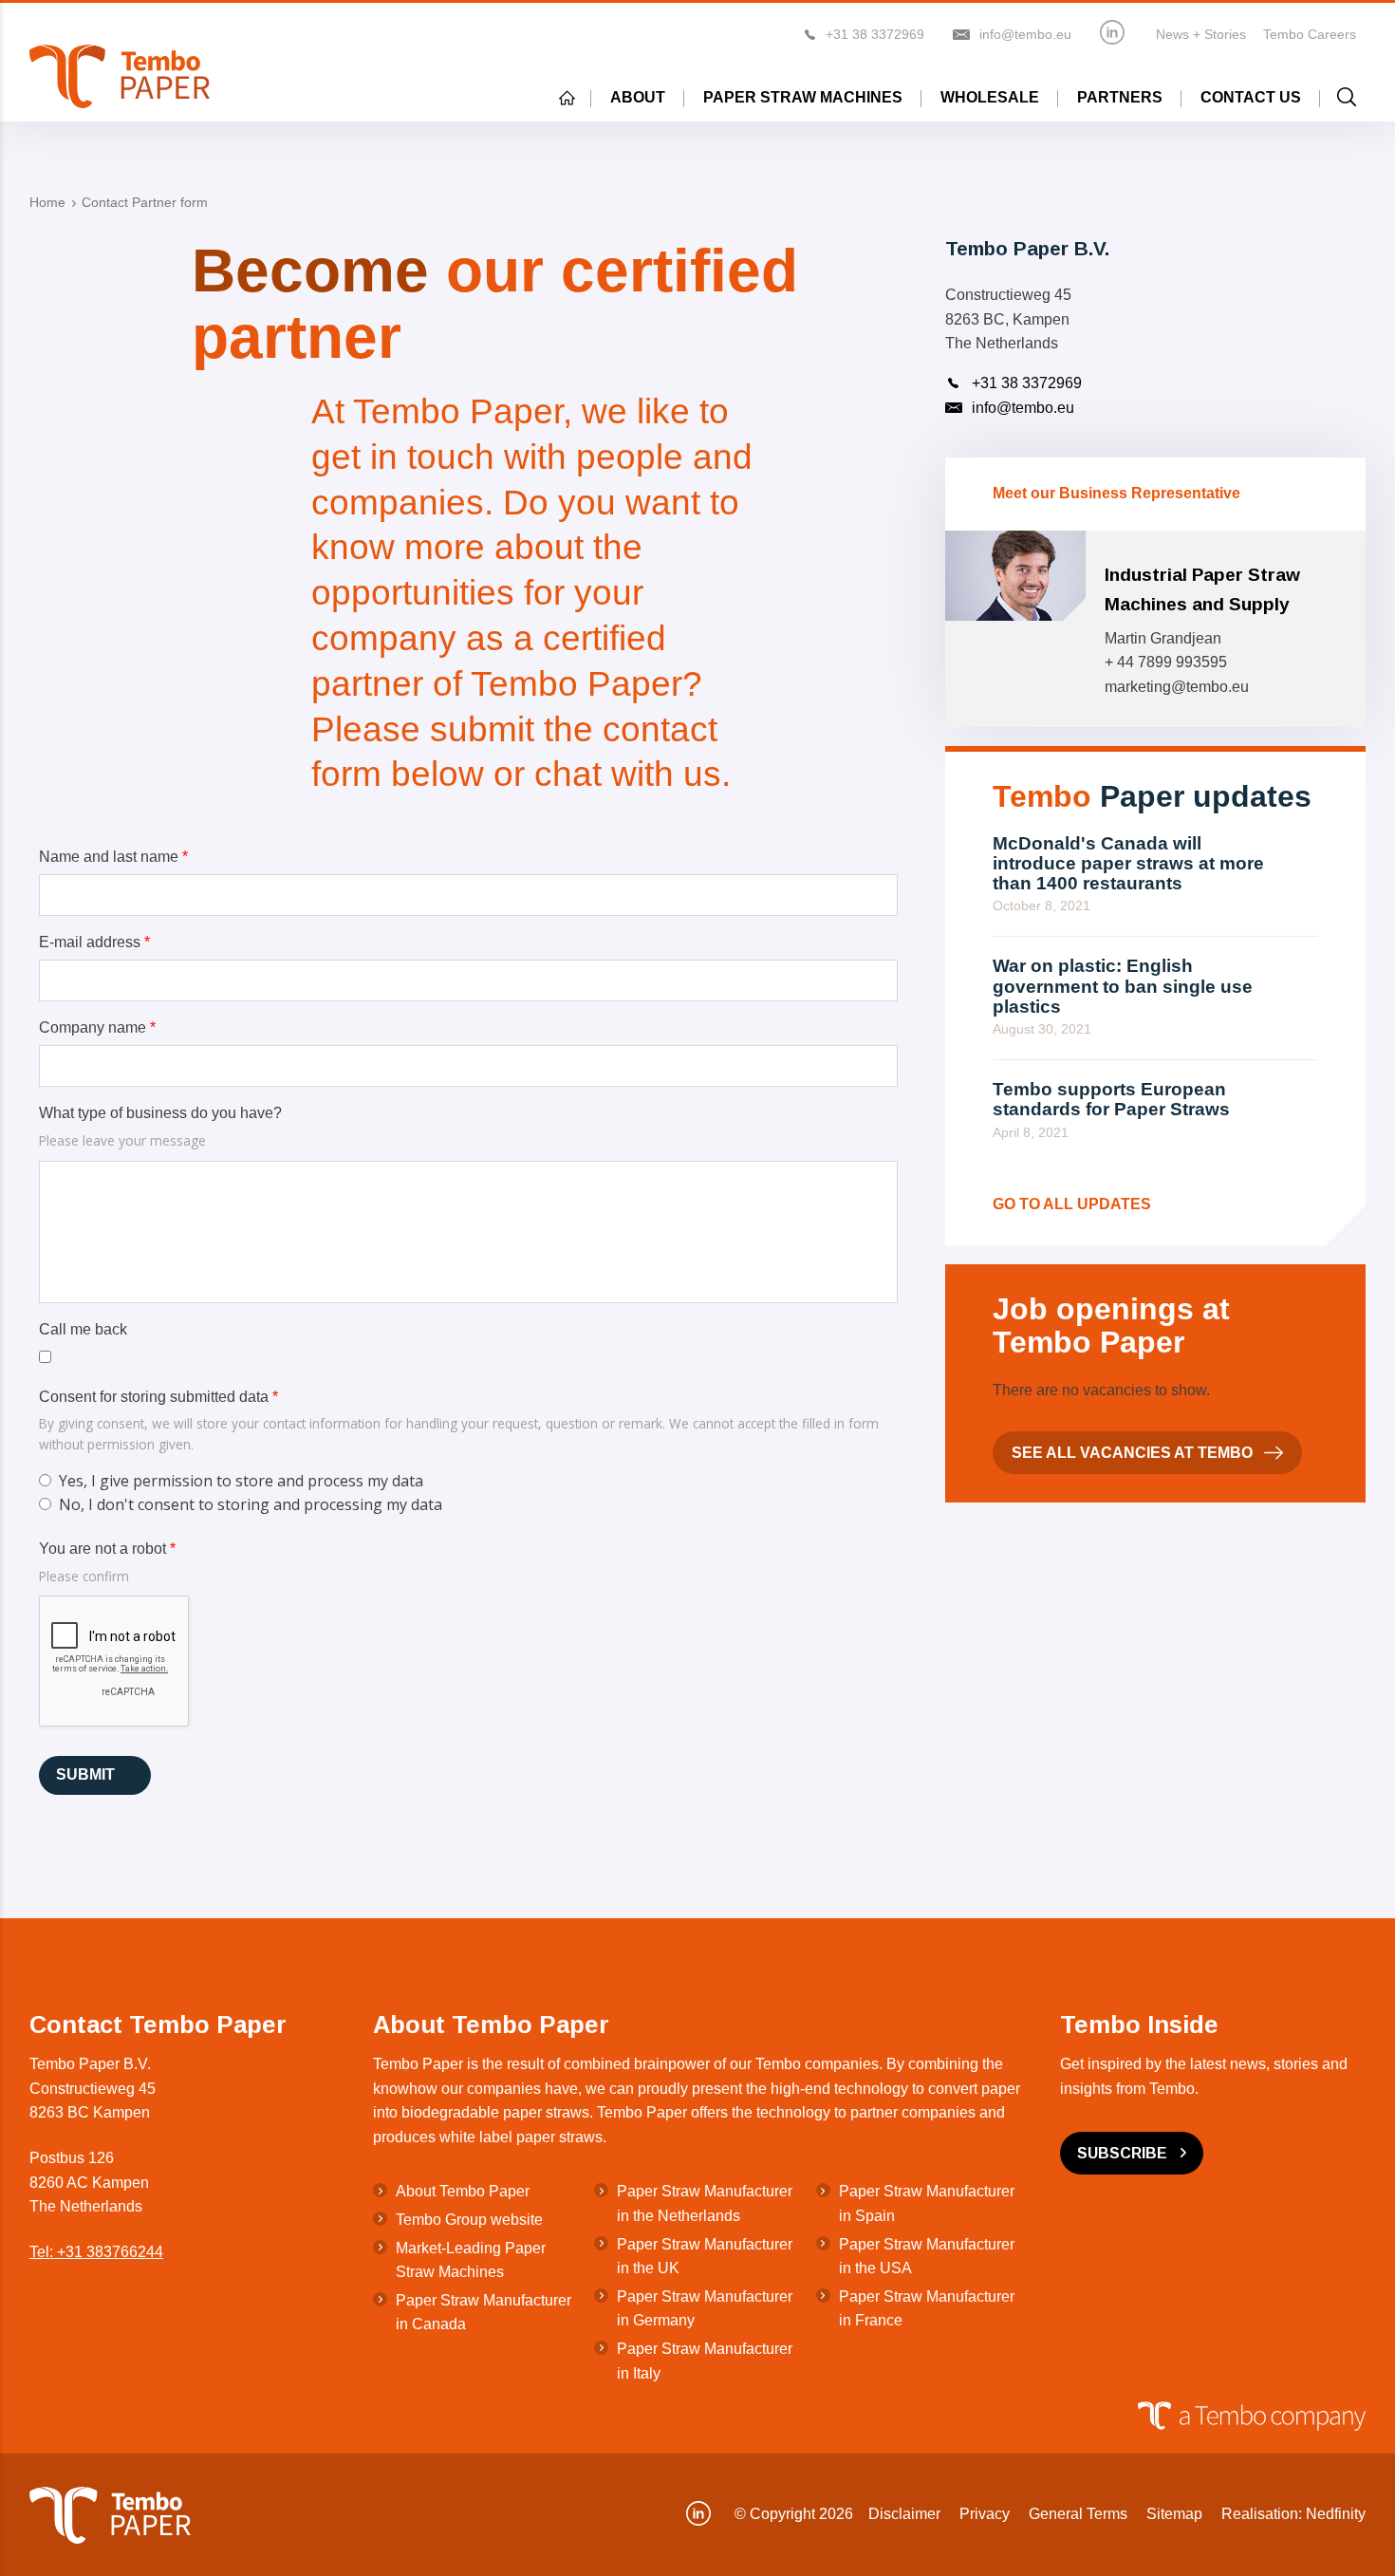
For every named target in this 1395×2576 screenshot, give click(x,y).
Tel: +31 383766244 (96, 2252)
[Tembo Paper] (120, 76)
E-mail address (94, 942)
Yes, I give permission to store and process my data (241, 1481)
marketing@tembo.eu (1177, 687)
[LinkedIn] (1112, 32)
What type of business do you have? (160, 1113)
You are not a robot (107, 1549)
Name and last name (113, 857)
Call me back (83, 1329)
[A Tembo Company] (688, 2416)
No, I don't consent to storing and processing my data (251, 1504)
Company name (97, 1027)
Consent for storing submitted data (158, 1397)
